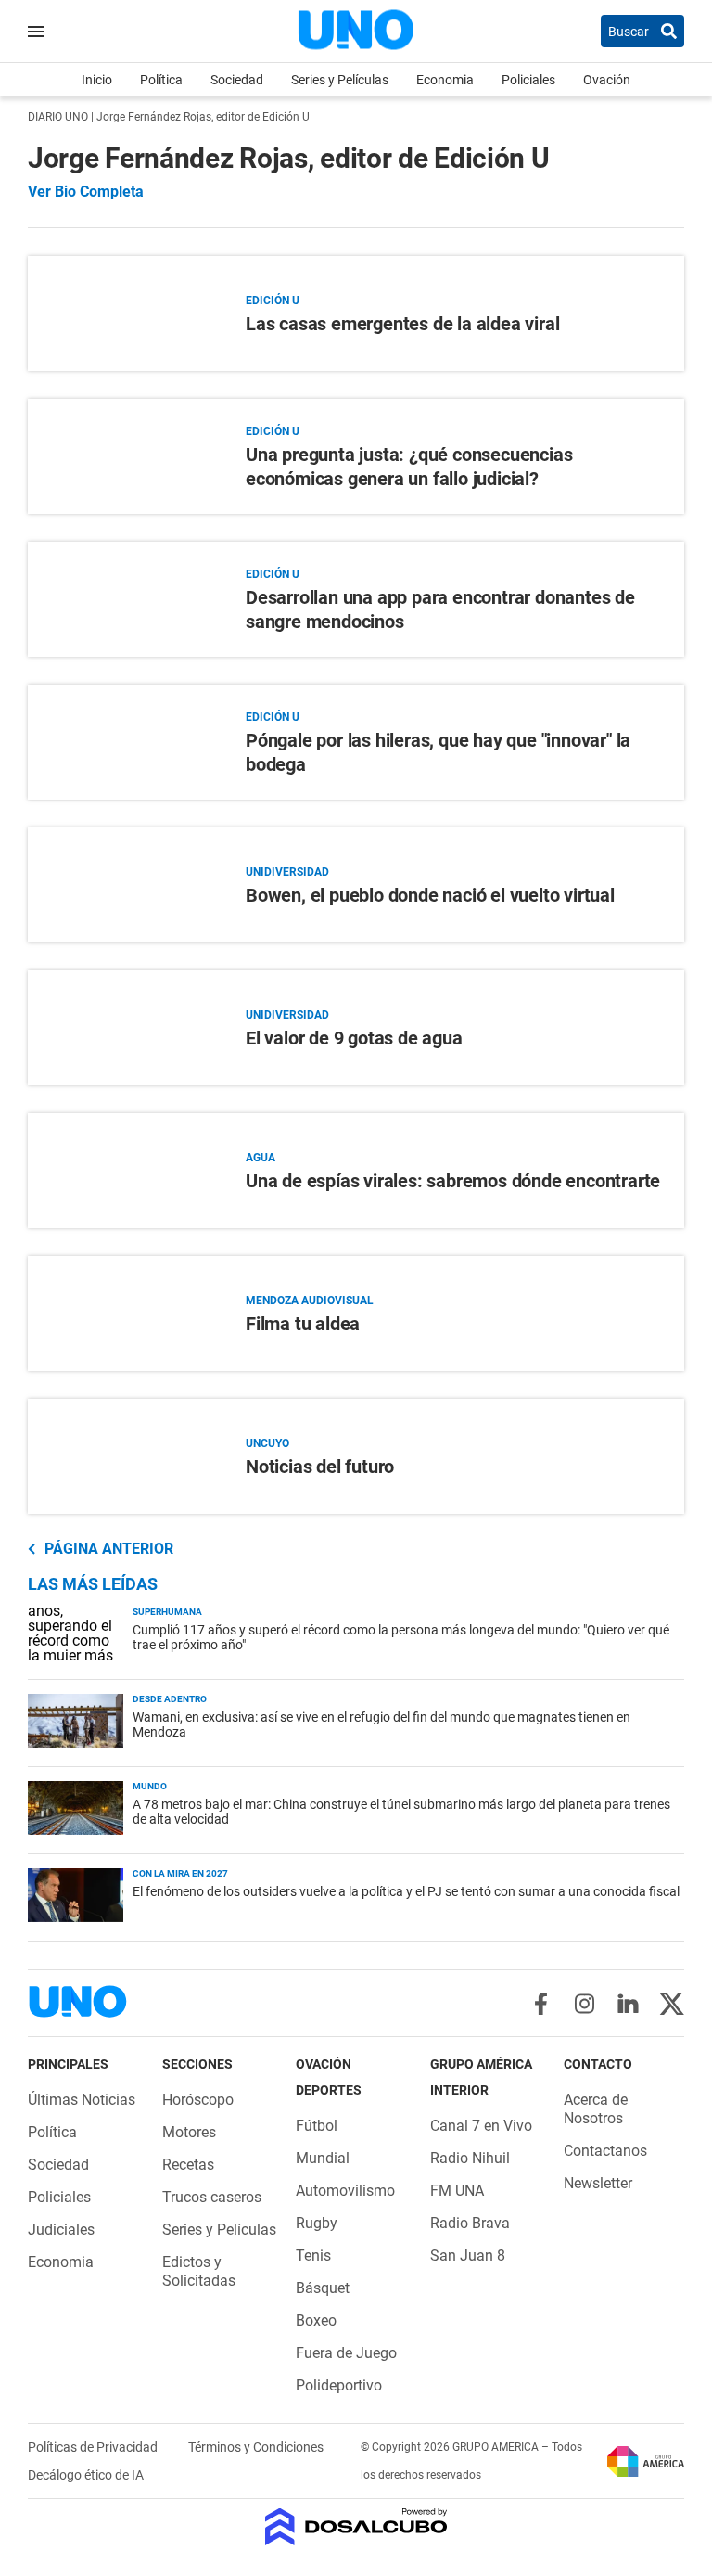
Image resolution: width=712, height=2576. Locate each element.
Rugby (317, 2223)
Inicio (97, 80)
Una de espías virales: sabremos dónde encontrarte (453, 1181)
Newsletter (598, 2183)
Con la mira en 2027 (180, 1873)
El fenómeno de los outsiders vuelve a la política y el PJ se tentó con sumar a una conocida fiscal (406, 1891)
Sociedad (237, 80)
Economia (445, 80)
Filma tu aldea (303, 1324)
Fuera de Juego (346, 2353)
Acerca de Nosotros (596, 2109)
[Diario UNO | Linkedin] (628, 2004)
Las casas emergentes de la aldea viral (402, 324)
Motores (189, 2132)
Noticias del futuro (320, 1467)
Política (161, 80)
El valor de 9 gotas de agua (354, 1038)
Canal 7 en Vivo (481, 2126)
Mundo (150, 1786)
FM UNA (457, 2191)
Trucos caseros (212, 2197)
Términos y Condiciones (256, 2447)
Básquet (323, 2288)
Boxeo (316, 2320)
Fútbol (317, 2126)
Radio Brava (470, 2223)
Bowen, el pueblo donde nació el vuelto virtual (430, 895)
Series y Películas (340, 80)
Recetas (188, 2165)
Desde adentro (170, 1699)
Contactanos (605, 2151)
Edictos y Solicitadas (199, 2271)
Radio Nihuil (470, 2158)
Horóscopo (198, 2100)
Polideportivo (339, 2385)
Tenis (313, 2256)
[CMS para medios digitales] (356, 2528)
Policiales (528, 80)
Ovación (607, 80)
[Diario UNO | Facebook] (541, 2004)
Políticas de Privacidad (94, 2447)
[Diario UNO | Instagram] (585, 2004)
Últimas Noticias (82, 2100)
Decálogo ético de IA (86, 2475)
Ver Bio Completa (86, 192)
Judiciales (61, 2230)
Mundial (323, 2158)
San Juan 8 (468, 2256)
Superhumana (167, 1612)
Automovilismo (345, 2191)
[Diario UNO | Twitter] (672, 2004)
